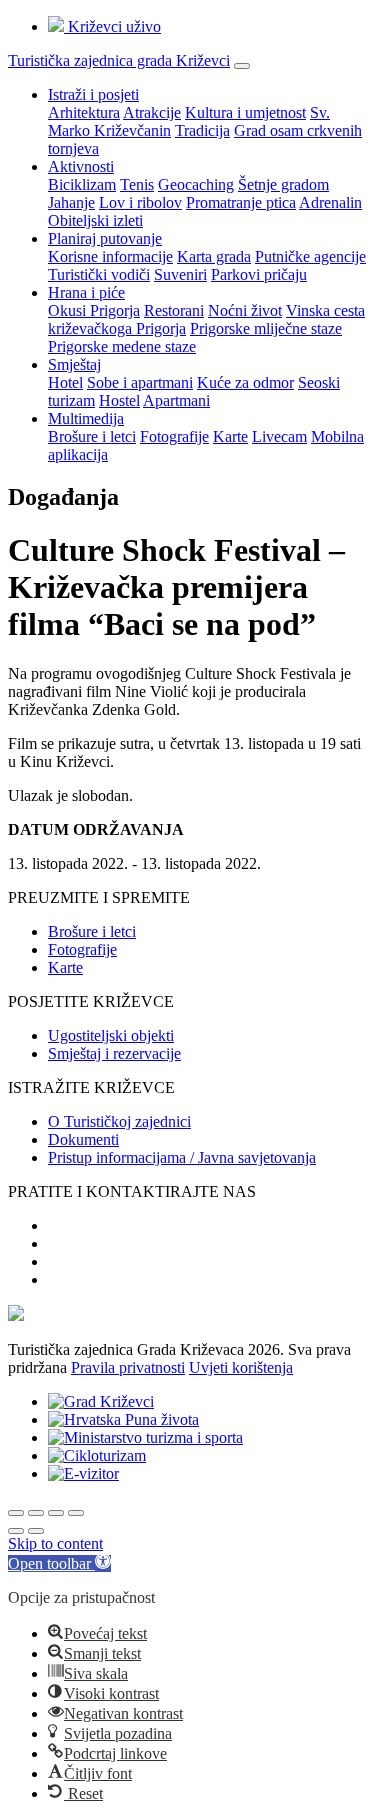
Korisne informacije (110, 256)
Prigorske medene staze (122, 346)
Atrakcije (152, 112)
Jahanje (71, 202)
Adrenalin (330, 202)
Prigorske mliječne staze (266, 328)
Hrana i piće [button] (86, 292)
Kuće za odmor (245, 382)
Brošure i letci (92, 436)
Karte (230, 436)
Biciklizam (82, 184)
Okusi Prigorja (94, 310)
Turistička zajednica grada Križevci (119, 60)
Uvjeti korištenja (241, 1367)
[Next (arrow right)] (36, 1531)
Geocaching (196, 184)
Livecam (279, 436)
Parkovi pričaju (259, 274)
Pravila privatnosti (128, 1367)
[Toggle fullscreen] (56, 1513)
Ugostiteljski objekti (111, 1035)
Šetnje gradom (283, 184)
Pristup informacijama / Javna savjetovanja (182, 1157)
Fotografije (174, 436)
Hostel (119, 400)
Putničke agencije (310, 256)
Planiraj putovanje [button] (105, 238)
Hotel (65, 382)
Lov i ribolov (140, 202)
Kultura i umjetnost (245, 112)
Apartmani (176, 400)
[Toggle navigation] (242, 66)
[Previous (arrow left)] (16, 1531)
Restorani (174, 310)
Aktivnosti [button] (81, 166)
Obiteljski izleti (95, 220)
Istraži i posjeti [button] (93, 94)
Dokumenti (83, 1139)
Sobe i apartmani (140, 382)
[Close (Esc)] (16, 1513)
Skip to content (55, 1543)
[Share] (36, 1513)
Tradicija (202, 130)
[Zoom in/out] (76, 1513)
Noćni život (245, 310)
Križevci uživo (112, 26)
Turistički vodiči (99, 274)
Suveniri (180, 274)
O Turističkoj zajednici (119, 1121)
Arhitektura (84, 112)
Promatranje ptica (241, 202)
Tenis (137, 184)
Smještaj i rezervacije (114, 1053)
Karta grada (214, 256)
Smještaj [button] (74, 364)
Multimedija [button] (86, 418)
